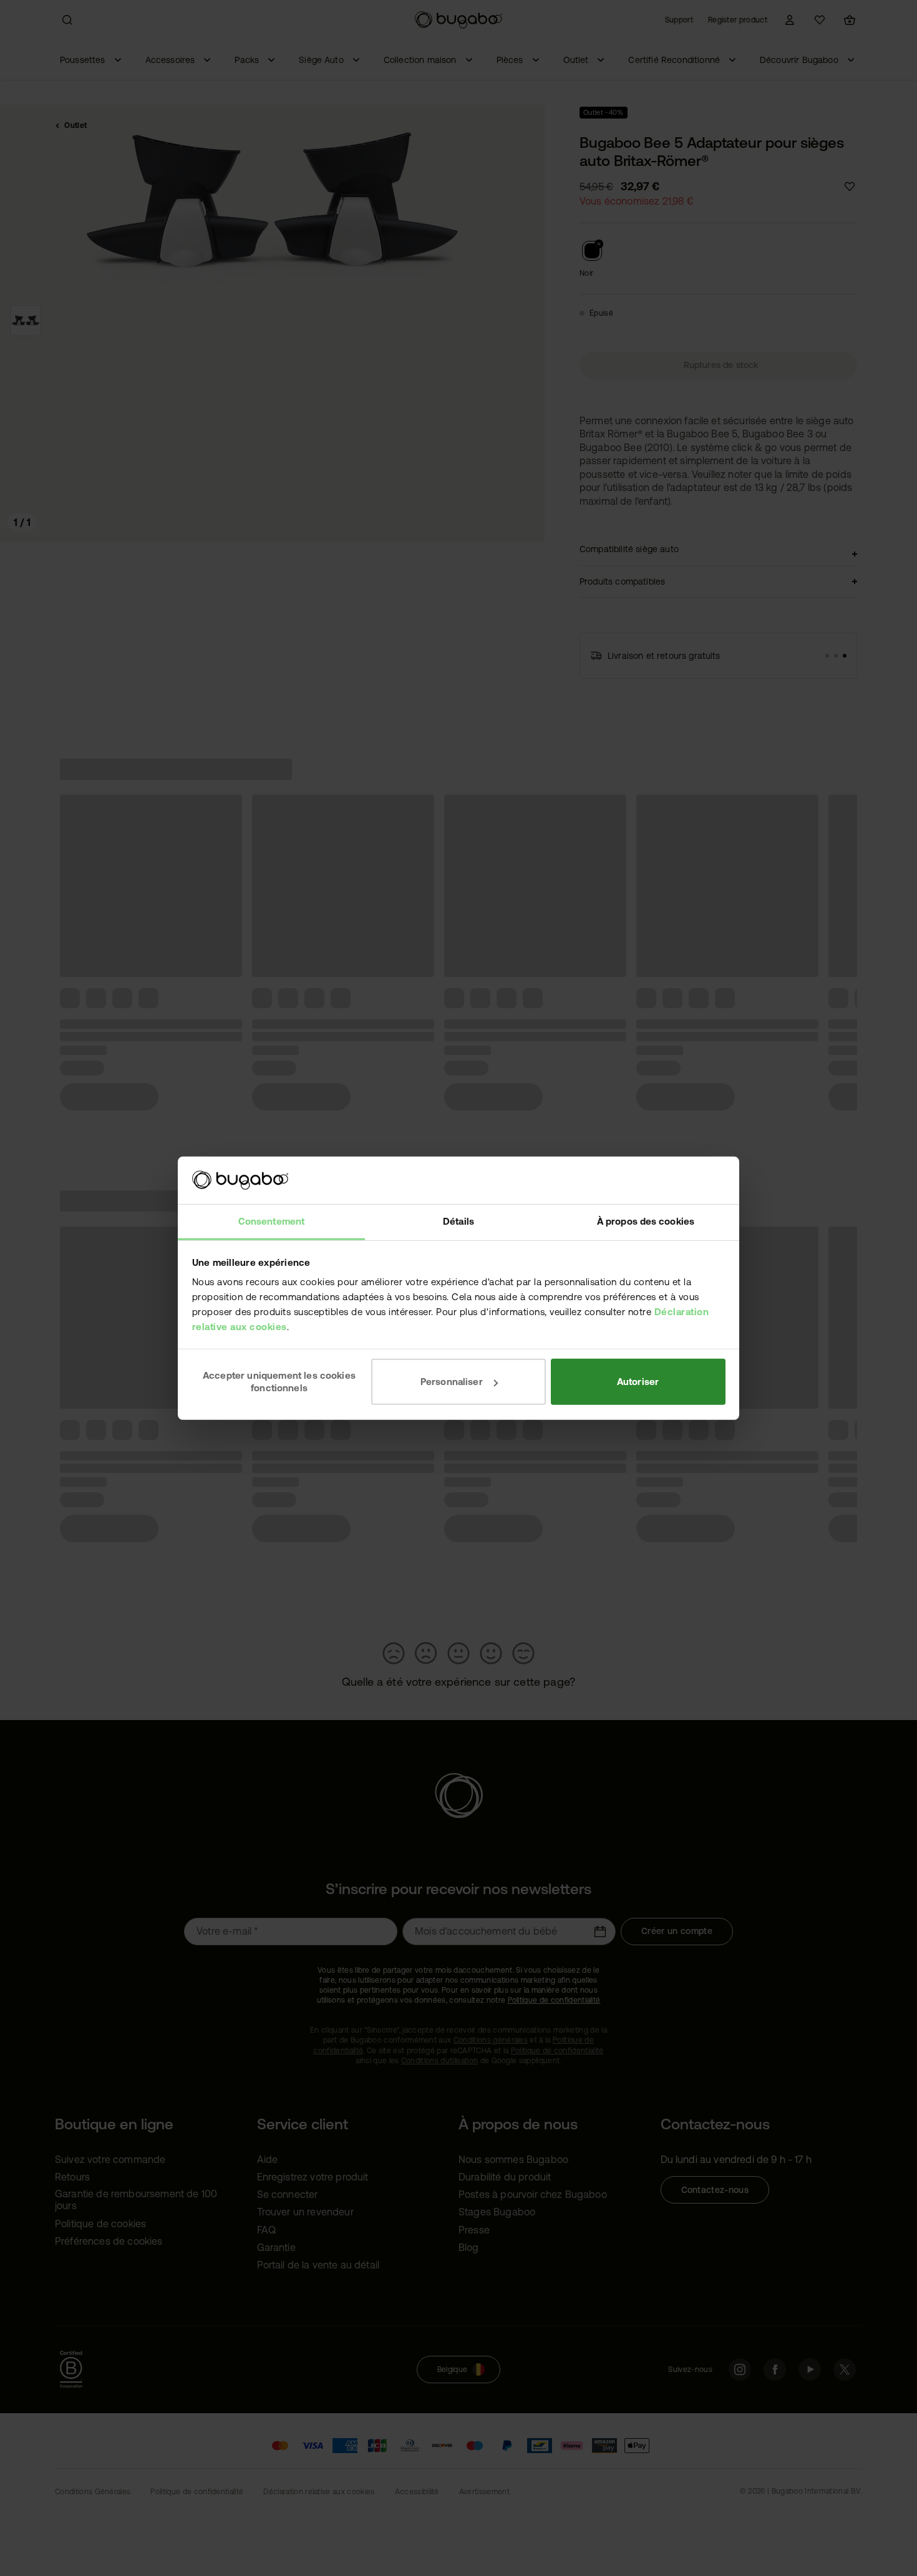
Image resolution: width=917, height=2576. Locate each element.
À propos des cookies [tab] (646, 1221)
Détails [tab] (458, 1221)
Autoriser (638, 1382)
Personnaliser (452, 1382)
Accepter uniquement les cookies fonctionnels (279, 1382)
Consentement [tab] (271, 1221)
